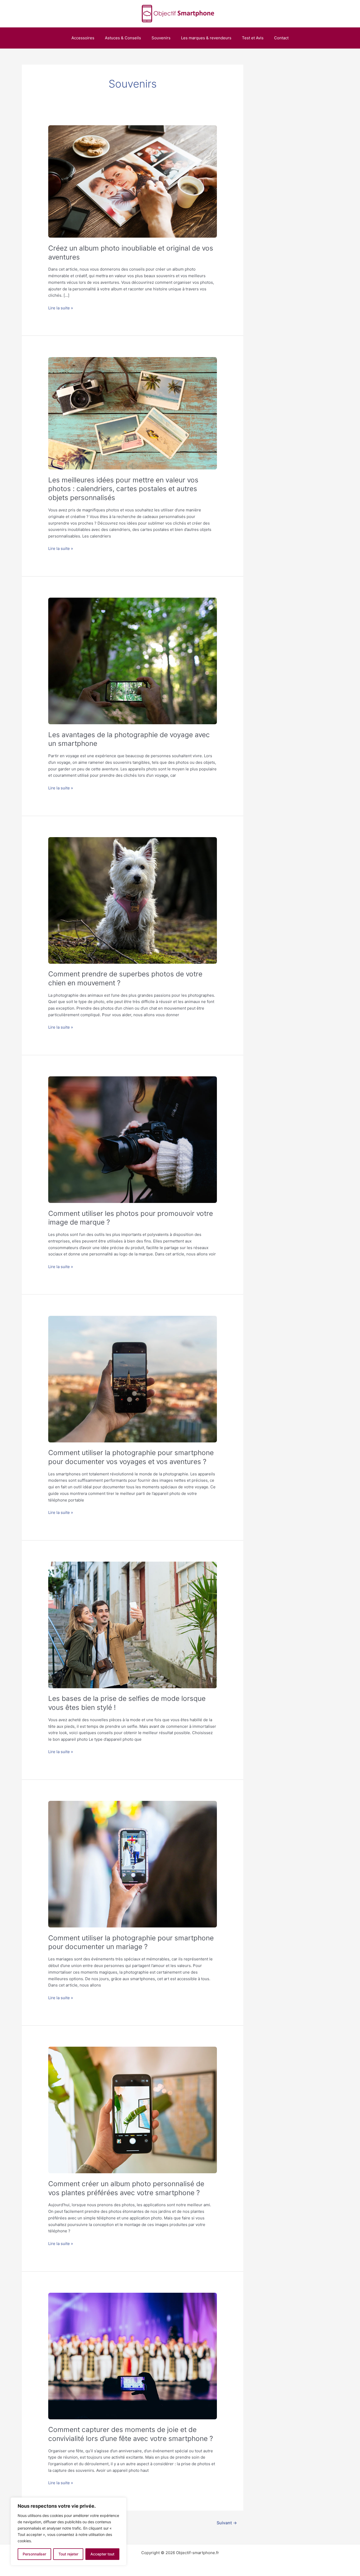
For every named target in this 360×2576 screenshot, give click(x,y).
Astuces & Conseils (123, 38)
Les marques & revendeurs (206, 38)
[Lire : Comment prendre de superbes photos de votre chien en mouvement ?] (133, 900)
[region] (69, 2531)
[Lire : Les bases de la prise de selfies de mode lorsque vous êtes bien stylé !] (133, 1625)
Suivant (227, 2523)
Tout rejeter (68, 2554)
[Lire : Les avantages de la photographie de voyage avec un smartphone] (133, 661)
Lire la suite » (61, 308)
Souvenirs (161, 38)
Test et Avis (253, 38)
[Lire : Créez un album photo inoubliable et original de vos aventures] (133, 182)
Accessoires (83, 38)
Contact (281, 38)
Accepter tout (102, 2554)
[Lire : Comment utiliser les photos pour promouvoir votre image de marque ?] (133, 1140)
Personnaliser (34, 2554)
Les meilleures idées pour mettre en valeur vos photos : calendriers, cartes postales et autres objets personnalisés (123, 489)
